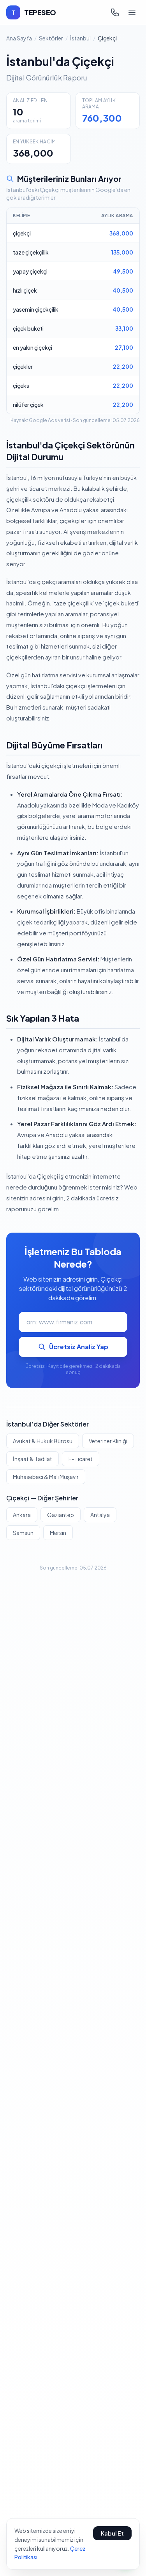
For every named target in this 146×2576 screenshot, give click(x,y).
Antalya (100, 1515)
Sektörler (51, 38)
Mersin (58, 1533)
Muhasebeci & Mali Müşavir (46, 1477)
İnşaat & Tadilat (33, 1459)
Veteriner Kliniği (108, 1441)
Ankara (22, 1515)
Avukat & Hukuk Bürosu (43, 1441)
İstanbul (80, 38)
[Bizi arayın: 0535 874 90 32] (115, 12)
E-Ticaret (81, 1459)
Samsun (23, 1533)
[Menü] (132, 12)
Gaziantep (61, 1515)
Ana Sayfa (19, 38)
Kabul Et (112, 2533)
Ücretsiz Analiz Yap (79, 1347)
